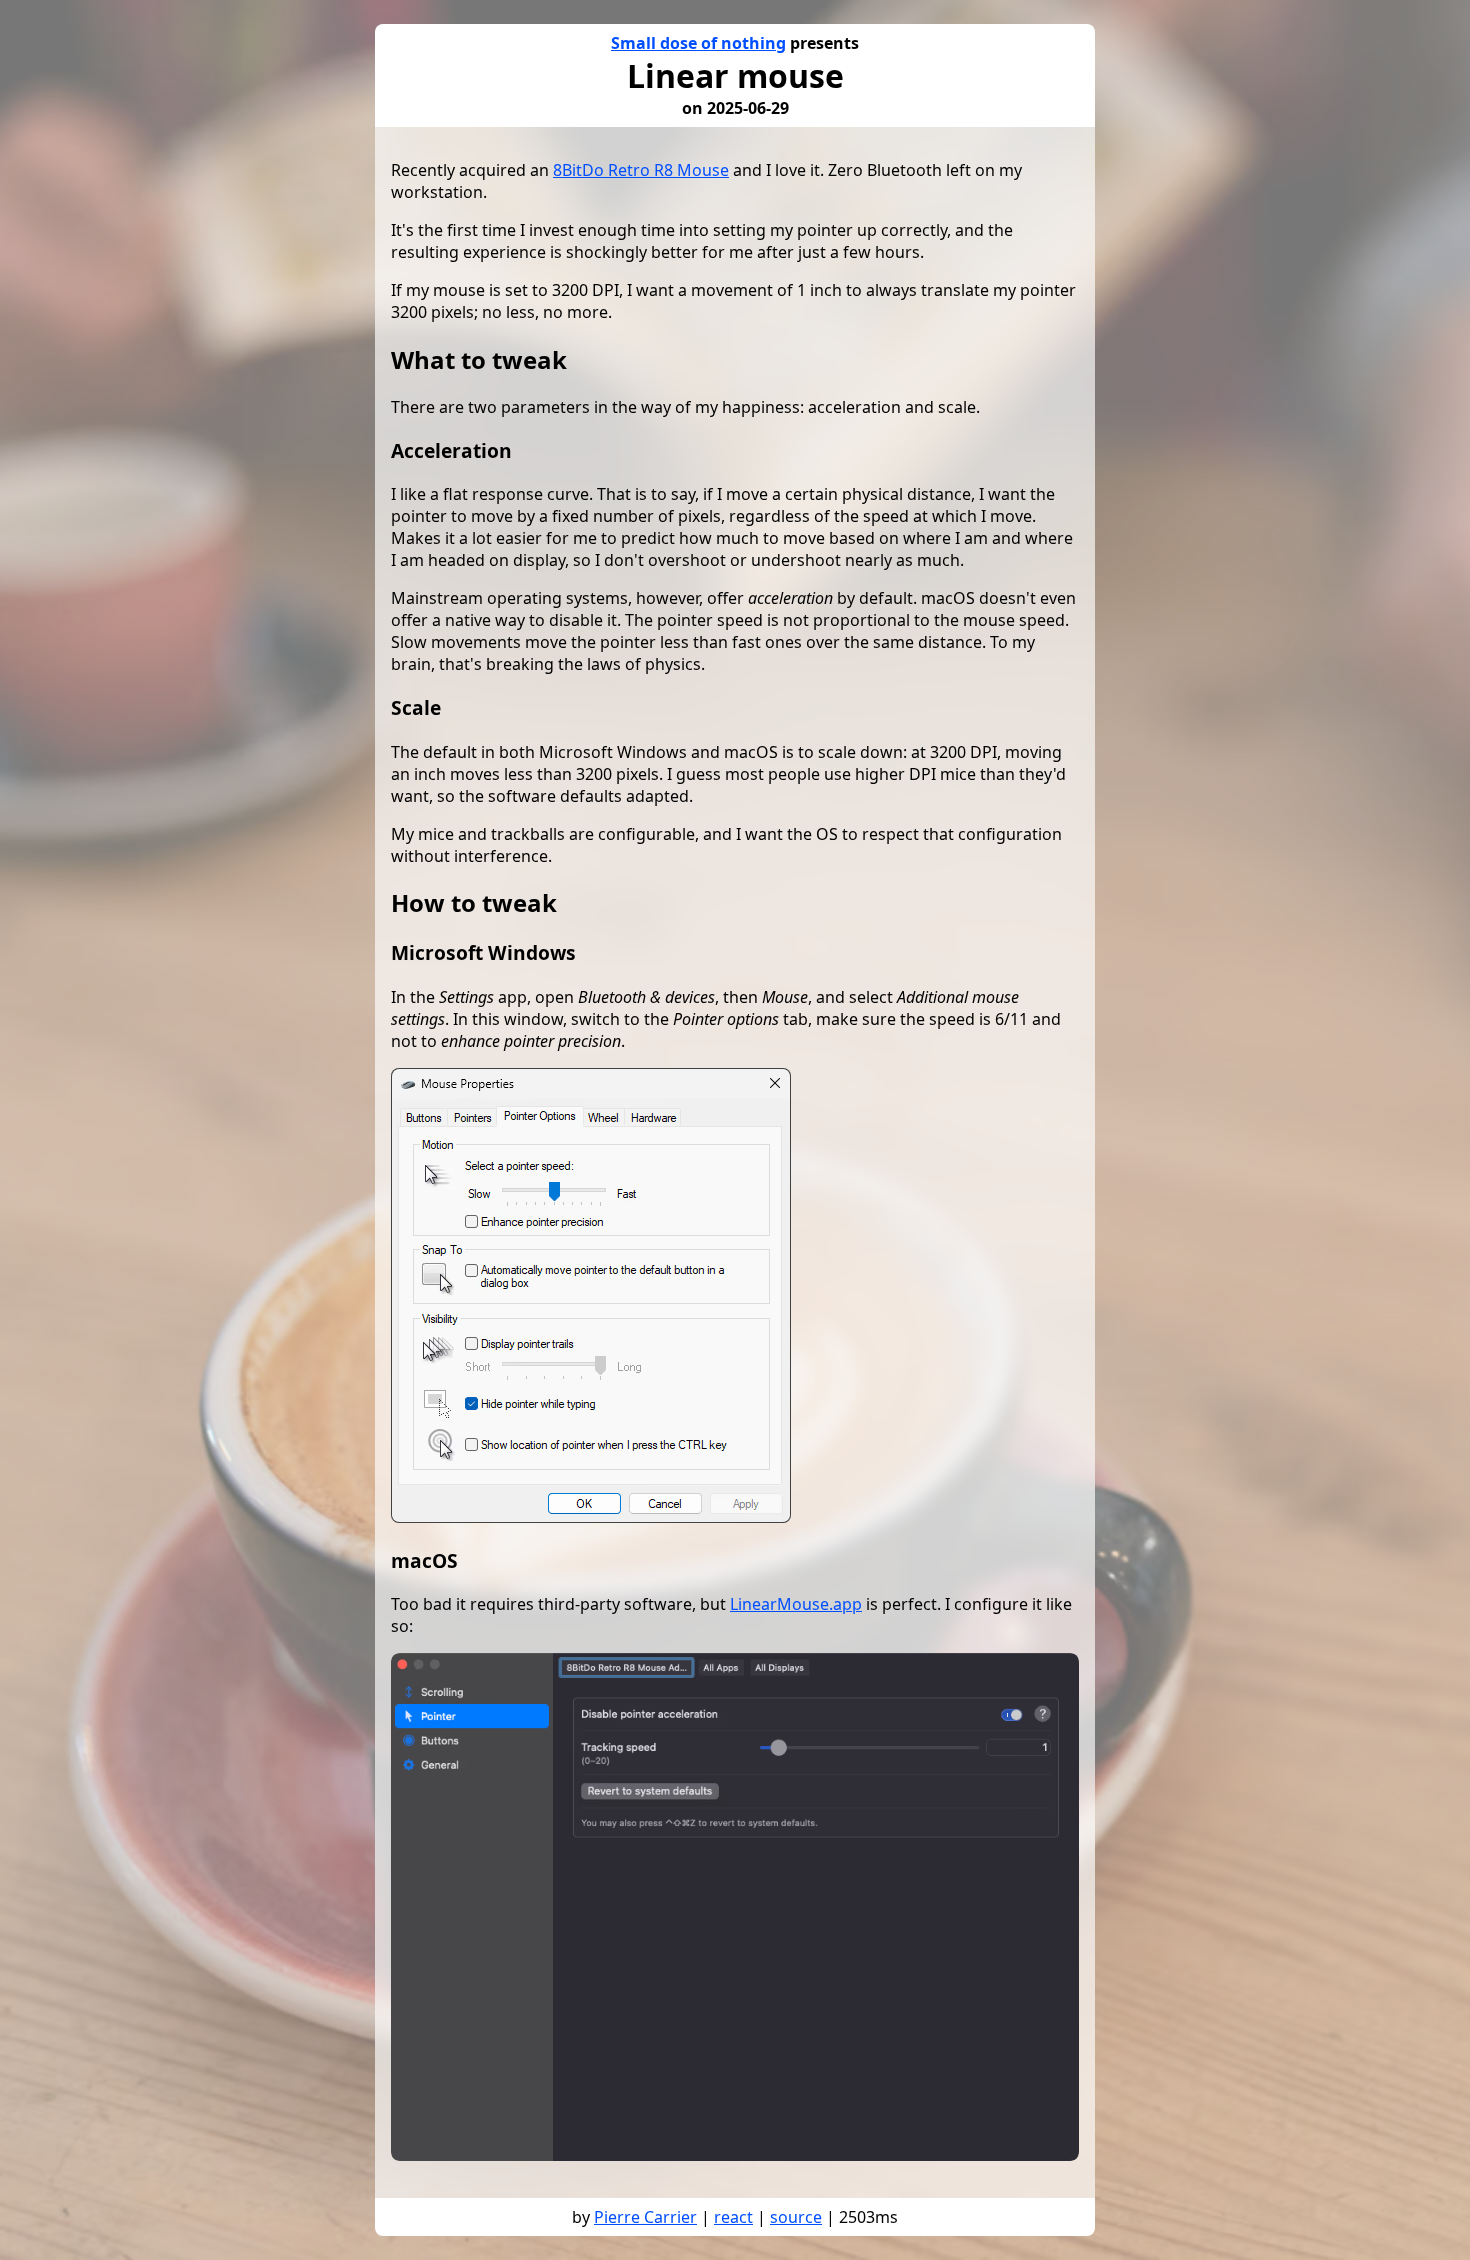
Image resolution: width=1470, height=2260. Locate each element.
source (796, 2217)
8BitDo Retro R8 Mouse (641, 170)
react (733, 2217)
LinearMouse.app (796, 1604)
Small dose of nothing (698, 43)
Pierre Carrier (645, 2217)
